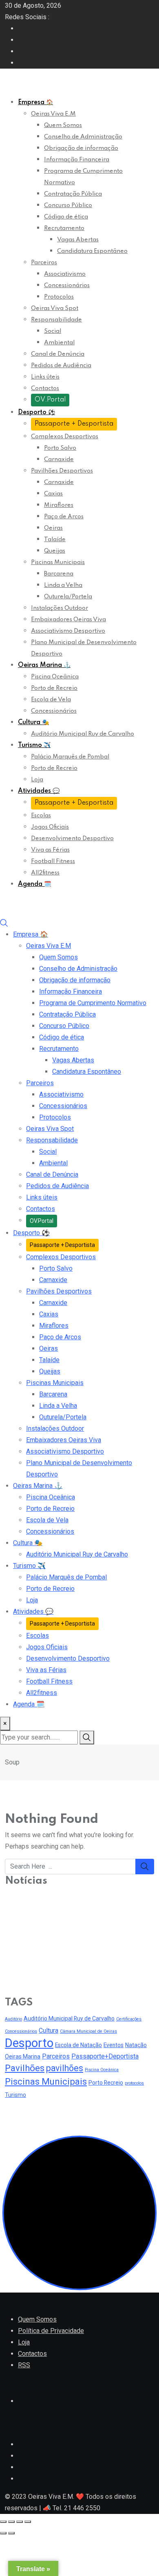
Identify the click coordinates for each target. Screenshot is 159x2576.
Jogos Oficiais (50, 827)
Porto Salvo (60, 448)
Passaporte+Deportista (105, 2056)
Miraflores (59, 505)
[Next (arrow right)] (11, 2533)
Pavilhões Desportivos (62, 471)
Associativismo (65, 274)
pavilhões (65, 2068)
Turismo (34, 745)
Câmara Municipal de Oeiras (88, 2031)
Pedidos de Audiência (61, 366)
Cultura (33, 723)
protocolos (134, 2083)
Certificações (129, 2019)
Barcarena (59, 574)
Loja (37, 780)
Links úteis (45, 377)
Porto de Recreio (54, 688)
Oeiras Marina (44, 665)
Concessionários (67, 285)
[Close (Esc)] (3, 2522)
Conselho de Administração (83, 137)
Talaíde (55, 540)
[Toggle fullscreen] (20, 2522)
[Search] (4, 923)
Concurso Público (68, 205)
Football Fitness (53, 861)
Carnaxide (59, 459)
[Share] (11, 2522)
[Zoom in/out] (28, 2522)
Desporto (36, 413)
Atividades (39, 791)
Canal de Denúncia (58, 354)
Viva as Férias (50, 850)
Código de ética (66, 217)
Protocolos (59, 297)
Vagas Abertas (78, 240)
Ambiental (59, 343)
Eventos (114, 2045)
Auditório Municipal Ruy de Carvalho (83, 734)
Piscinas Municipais (58, 562)
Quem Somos (63, 125)
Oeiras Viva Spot (55, 308)
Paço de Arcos (64, 517)
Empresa (35, 103)
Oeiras (53, 528)
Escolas (41, 816)
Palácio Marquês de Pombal (70, 757)
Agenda (34, 884)
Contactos (45, 388)
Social (53, 331)
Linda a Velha (63, 585)
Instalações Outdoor (60, 608)
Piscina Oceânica (55, 677)
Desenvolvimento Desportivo (72, 839)
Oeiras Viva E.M (53, 114)
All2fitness (45, 873)
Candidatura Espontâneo (92, 251)
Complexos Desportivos (65, 437)
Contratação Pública (73, 194)
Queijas (55, 551)
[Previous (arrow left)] (3, 2533)
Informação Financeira (77, 160)
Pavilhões (25, 2068)
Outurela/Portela (68, 597)
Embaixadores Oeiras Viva (68, 620)
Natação (136, 2045)
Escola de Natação (78, 2045)
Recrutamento (64, 228)
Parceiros (44, 263)
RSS (24, 2365)
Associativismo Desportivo (68, 631)
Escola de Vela (51, 700)
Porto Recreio (106, 2083)
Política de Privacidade (51, 2331)
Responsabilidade (56, 320)
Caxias (53, 494)
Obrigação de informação (81, 148)
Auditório (13, 2019)
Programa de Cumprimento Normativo (93, 1003)
